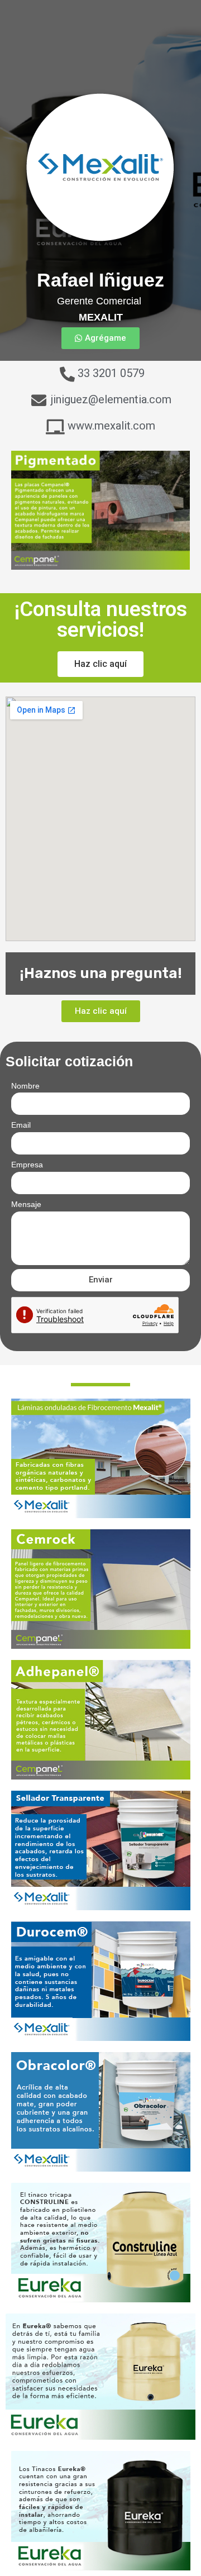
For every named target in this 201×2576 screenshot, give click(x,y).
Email (21, 1125)
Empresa (27, 1165)
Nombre (25, 1086)
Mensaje (26, 1204)
